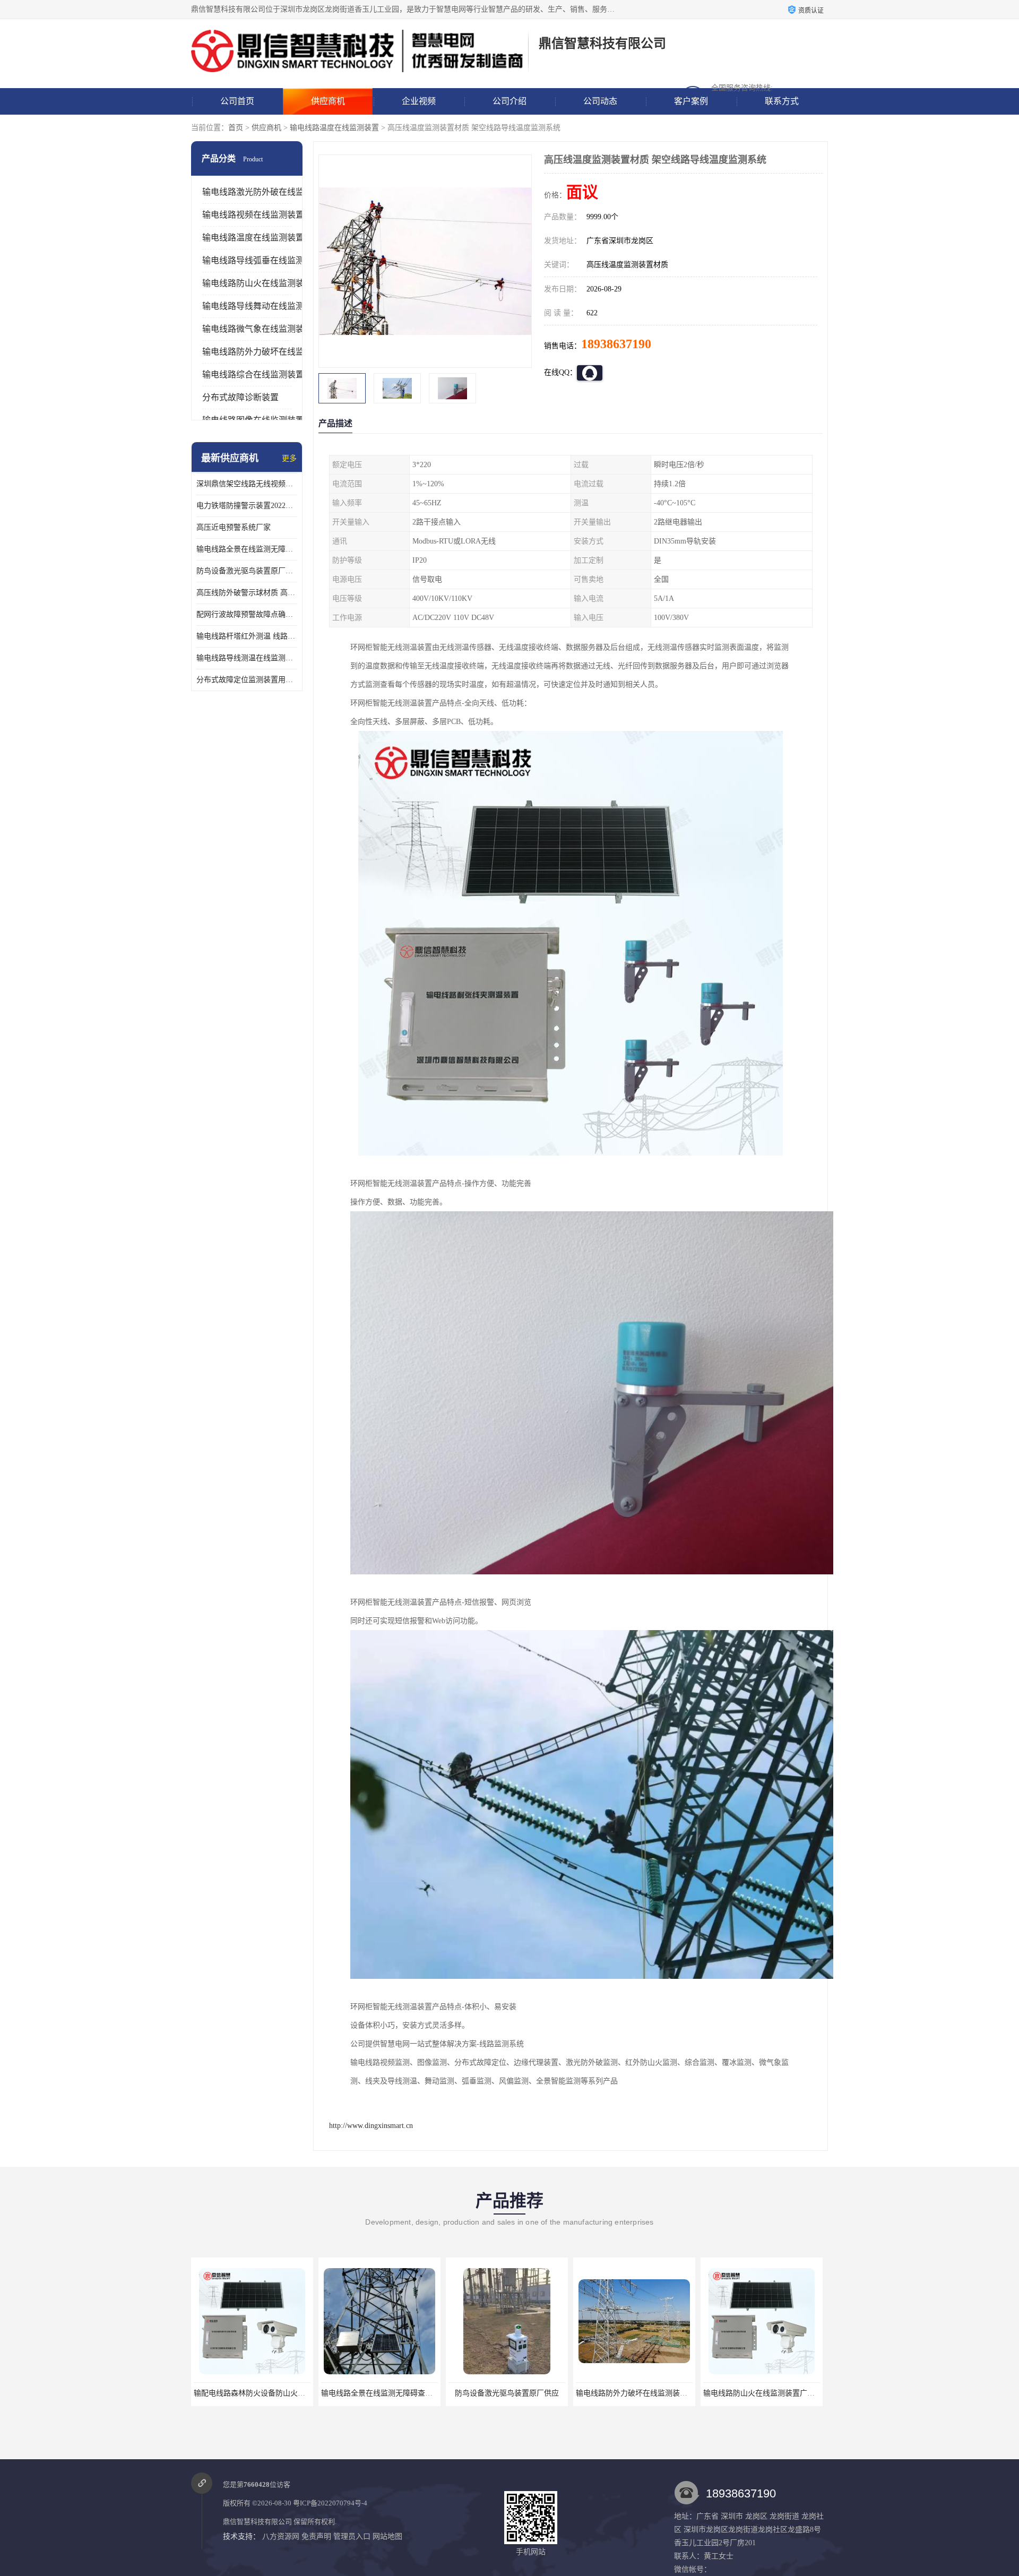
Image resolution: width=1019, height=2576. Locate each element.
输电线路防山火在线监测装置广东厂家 (639, 2393)
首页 (236, 128)
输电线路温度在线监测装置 (334, 128)
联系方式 (782, 101)
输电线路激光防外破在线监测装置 (266, 192)
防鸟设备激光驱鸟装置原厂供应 (247, 571)
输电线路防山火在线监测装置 (257, 283)
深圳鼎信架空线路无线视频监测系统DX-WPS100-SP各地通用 (247, 484)
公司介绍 (509, 101)
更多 (289, 458)
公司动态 (600, 101)
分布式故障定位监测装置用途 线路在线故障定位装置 (247, 680)
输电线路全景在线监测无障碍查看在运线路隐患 (247, 549)
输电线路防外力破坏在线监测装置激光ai (514, 2393)
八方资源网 (281, 2536)
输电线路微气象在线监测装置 (257, 329)
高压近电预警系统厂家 (234, 527)
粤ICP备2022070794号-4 (330, 2503)
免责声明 (316, 2536)
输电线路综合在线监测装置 (253, 374)
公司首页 (237, 101)
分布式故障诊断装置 (240, 397)
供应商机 (328, 101)
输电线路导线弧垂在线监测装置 (262, 260)
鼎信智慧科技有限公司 (257, 2522)
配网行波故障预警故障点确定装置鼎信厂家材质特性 (247, 614)
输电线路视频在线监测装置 (253, 215)
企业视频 (419, 101)
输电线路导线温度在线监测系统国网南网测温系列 (785, 2393)
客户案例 (691, 101)
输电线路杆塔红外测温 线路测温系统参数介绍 (247, 636)
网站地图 (387, 2536)
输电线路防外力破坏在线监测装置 (266, 352)
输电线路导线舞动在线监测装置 (262, 306)
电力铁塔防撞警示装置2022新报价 (247, 506)
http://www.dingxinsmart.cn (371, 2126)
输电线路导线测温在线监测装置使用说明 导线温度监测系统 (247, 658)
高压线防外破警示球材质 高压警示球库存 (247, 593)
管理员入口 (352, 2536)
